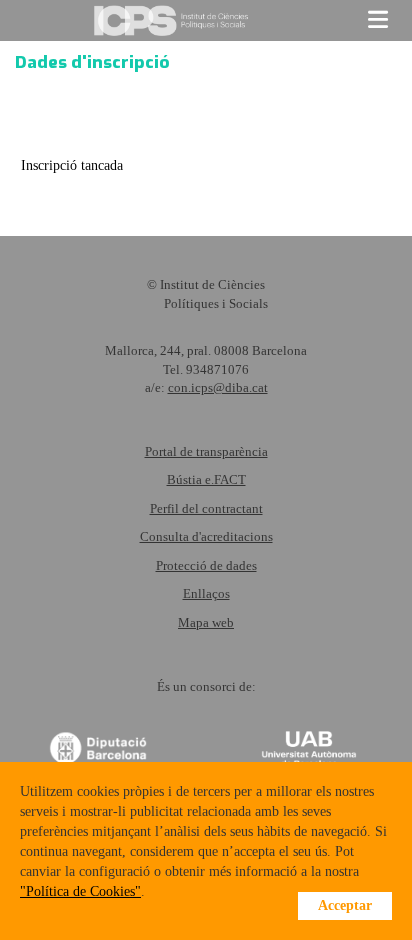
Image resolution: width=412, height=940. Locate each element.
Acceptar (345, 905)
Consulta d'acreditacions (206, 536)
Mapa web (206, 622)
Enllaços (206, 593)
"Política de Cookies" (80, 891)
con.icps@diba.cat (218, 387)
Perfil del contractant (206, 508)
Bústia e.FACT (206, 479)
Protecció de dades (206, 565)
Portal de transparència (206, 451)
